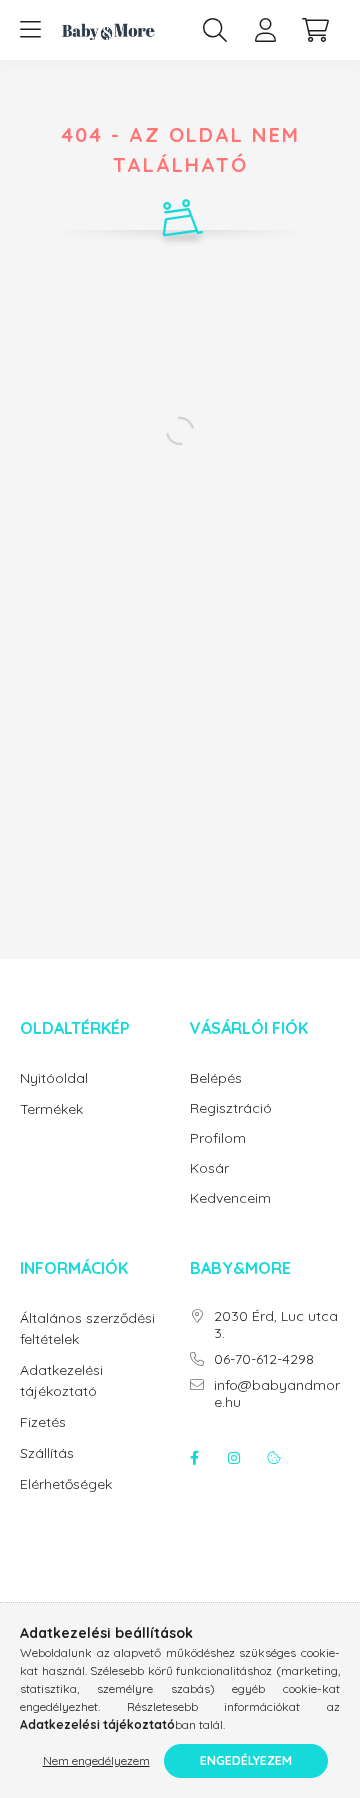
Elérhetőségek (66, 1484)
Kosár (209, 1168)
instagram (234, 1458)
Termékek (51, 1109)
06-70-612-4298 (264, 1359)
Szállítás (47, 1453)
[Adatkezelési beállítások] (274, 1458)
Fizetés (43, 1422)
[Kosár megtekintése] (315, 30)
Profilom (218, 1138)
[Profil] (265, 30)
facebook (194, 1458)
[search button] (215, 30)
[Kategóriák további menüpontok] (30, 30)
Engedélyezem (246, 1760)
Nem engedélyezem (96, 1760)
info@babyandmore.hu (277, 1394)
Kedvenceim (230, 1198)
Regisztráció (231, 1108)
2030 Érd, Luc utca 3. (276, 1325)
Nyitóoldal (54, 1078)
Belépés (216, 1078)
